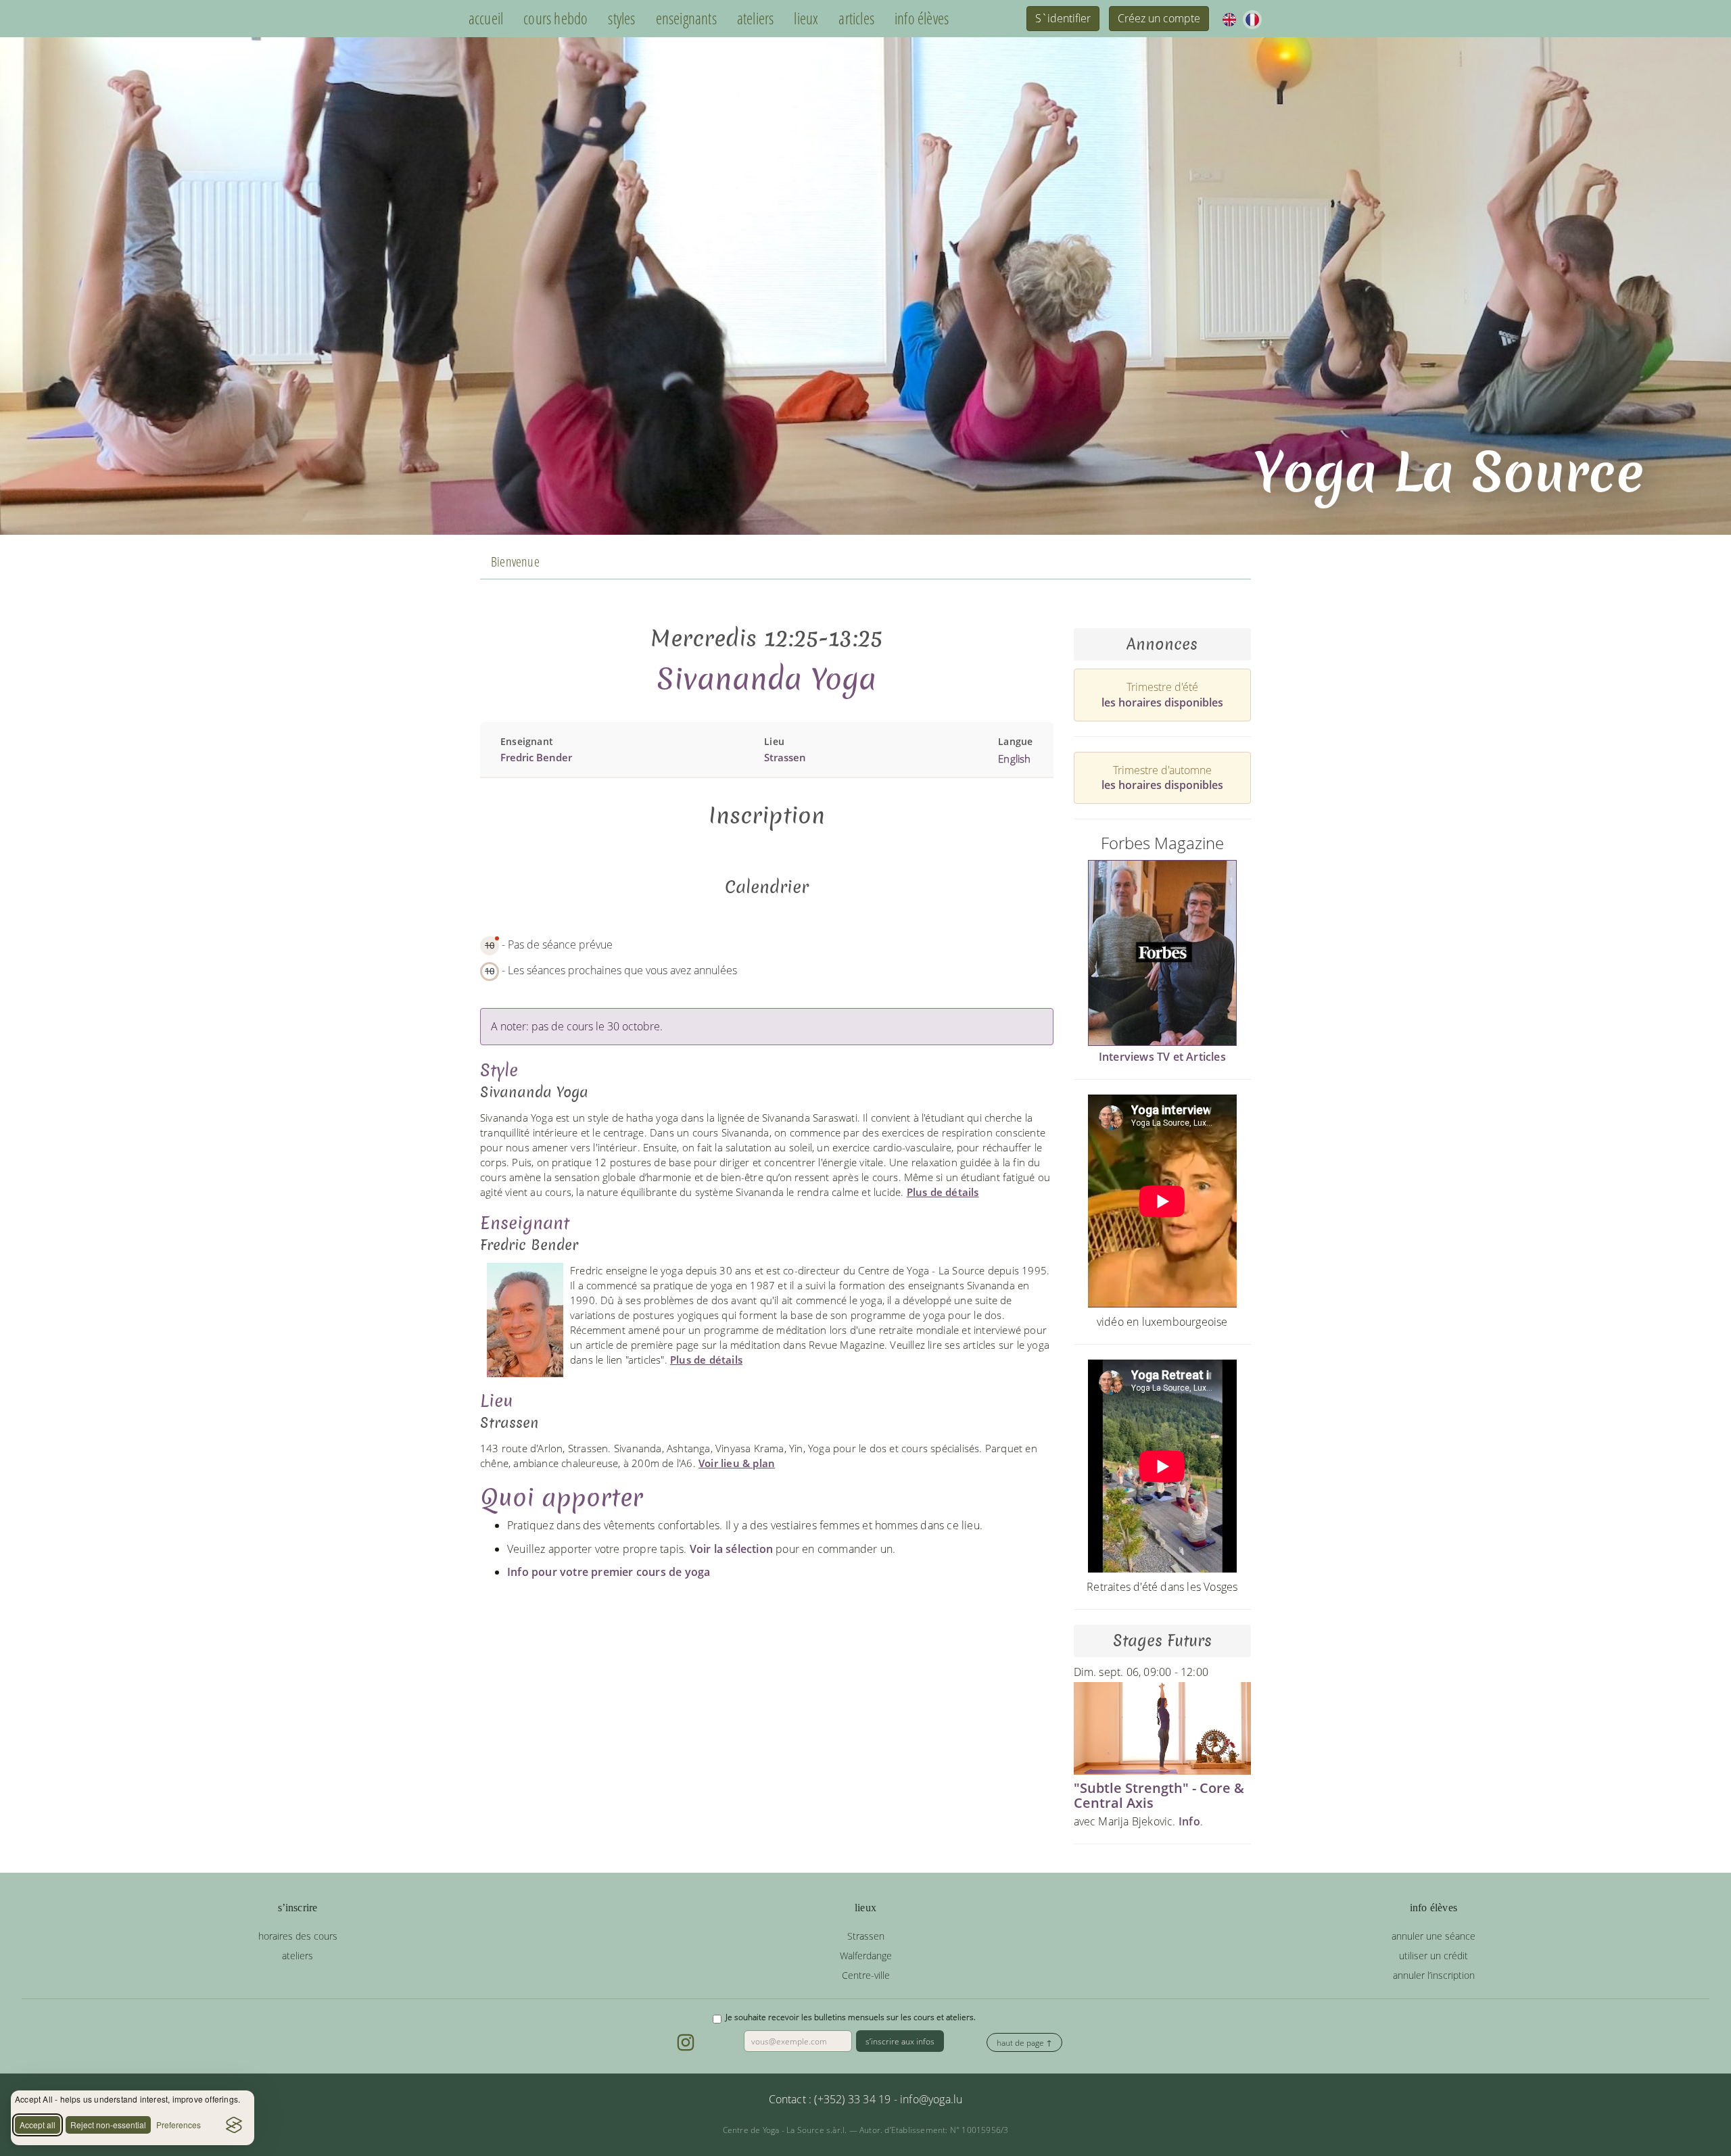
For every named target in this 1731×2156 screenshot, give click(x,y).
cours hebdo (555, 19)
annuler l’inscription (1434, 1975)
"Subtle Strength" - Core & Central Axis (1159, 1795)
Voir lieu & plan (737, 1463)
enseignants (686, 19)
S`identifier (1063, 18)
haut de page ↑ (1024, 2043)
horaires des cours (298, 1936)
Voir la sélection (731, 1549)
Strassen (785, 757)
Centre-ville (866, 1975)
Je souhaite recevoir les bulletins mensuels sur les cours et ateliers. (851, 2017)
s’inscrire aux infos (900, 2041)
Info (1189, 1821)
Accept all (38, 2125)
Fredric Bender (536, 757)
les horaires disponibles (1162, 702)
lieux (806, 19)
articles (856, 19)
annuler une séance (1433, 1936)
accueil (486, 19)
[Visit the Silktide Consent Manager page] (234, 2125)
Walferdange (866, 1956)
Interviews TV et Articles (1162, 1057)
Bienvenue (515, 561)
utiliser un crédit (1433, 1956)
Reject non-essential (108, 2125)
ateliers (756, 19)
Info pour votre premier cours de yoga (609, 1572)
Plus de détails (943, 1192)
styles (621, 19)
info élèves (922, 19)
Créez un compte (1159, 18)
